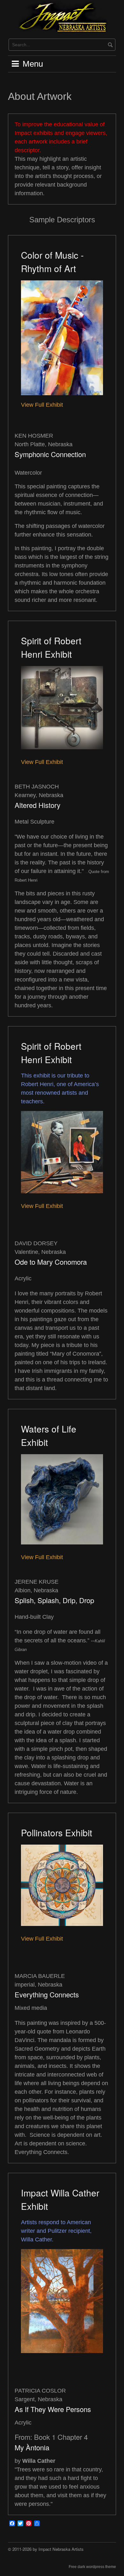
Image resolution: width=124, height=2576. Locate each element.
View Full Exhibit (42, 405)
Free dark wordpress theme (92, 2567)
